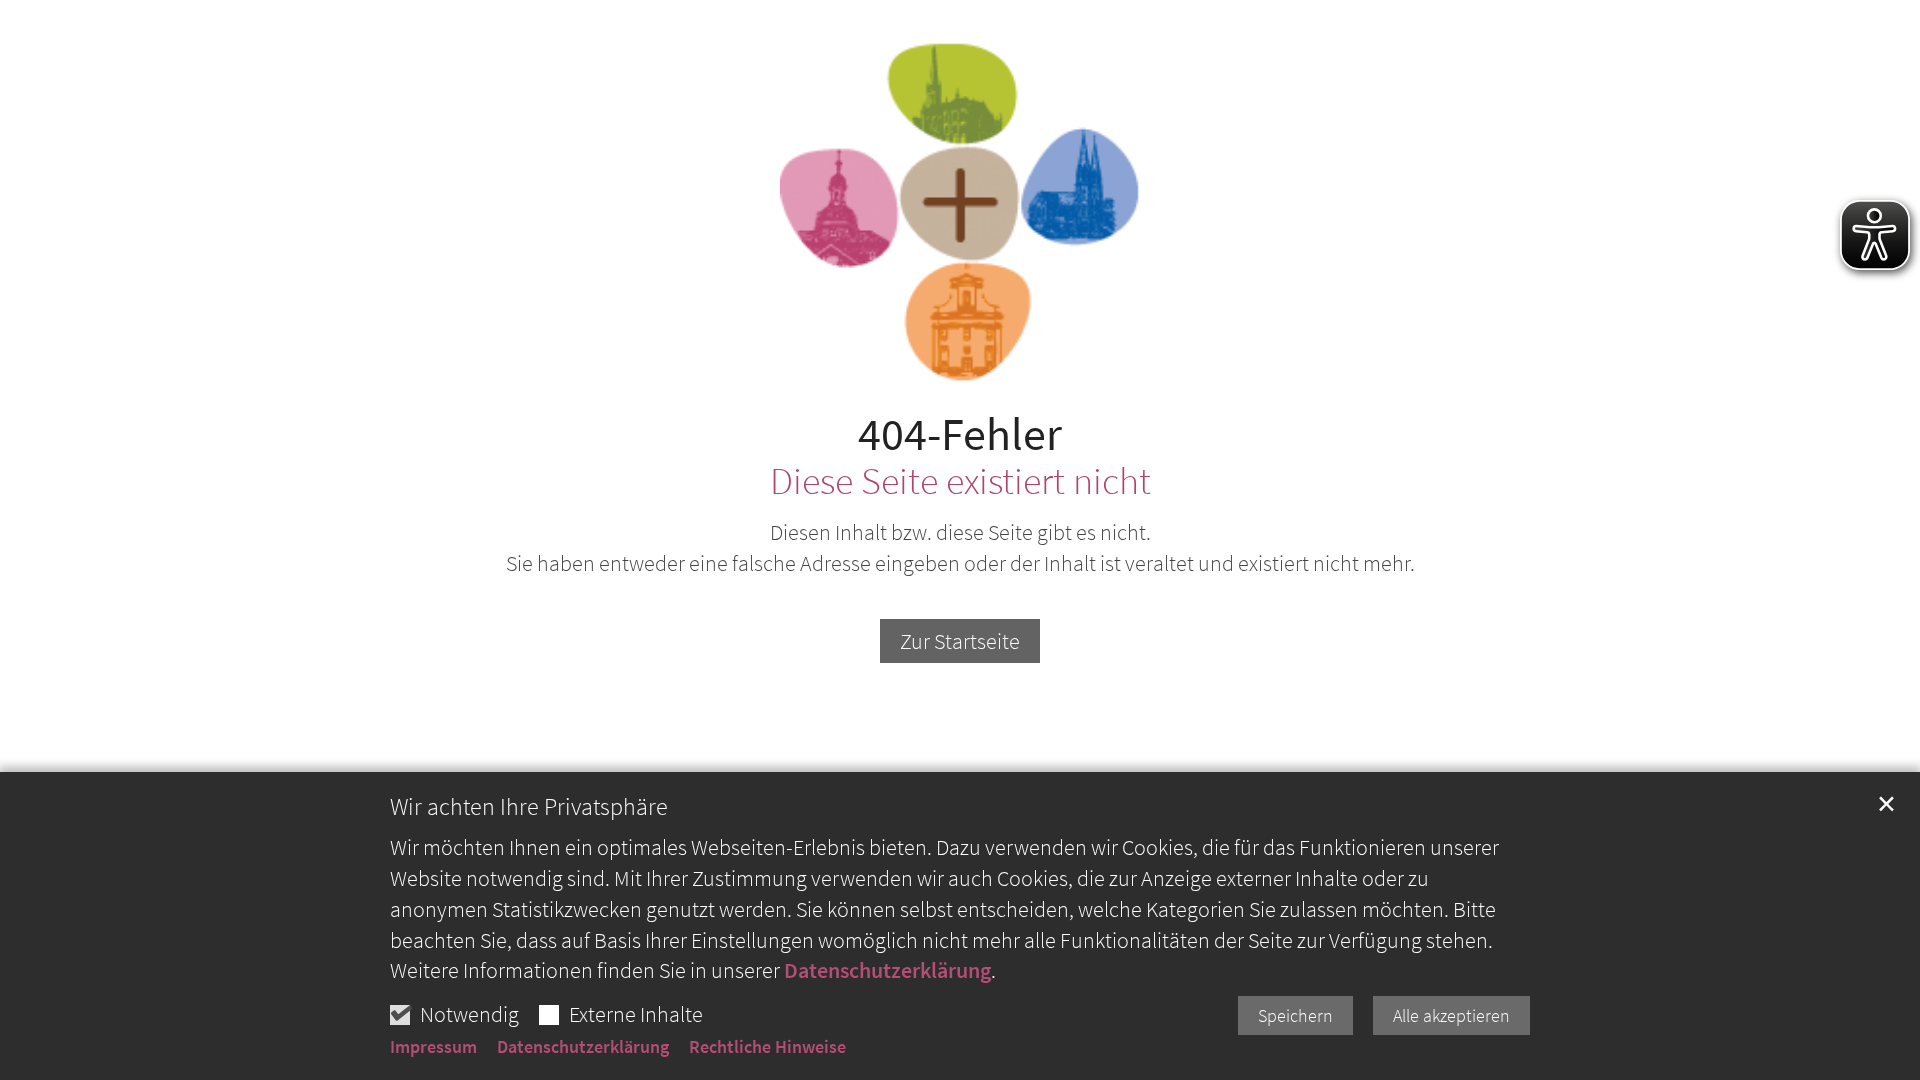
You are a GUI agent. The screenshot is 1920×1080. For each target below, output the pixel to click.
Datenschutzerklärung (887, 970)
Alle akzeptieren (1451, 1015)
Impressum (433, 1047)
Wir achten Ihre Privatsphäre (529, 807)
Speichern (1295, 1015)
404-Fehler (960, 434)
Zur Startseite (960, 641)
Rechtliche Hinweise (767, 1047)
